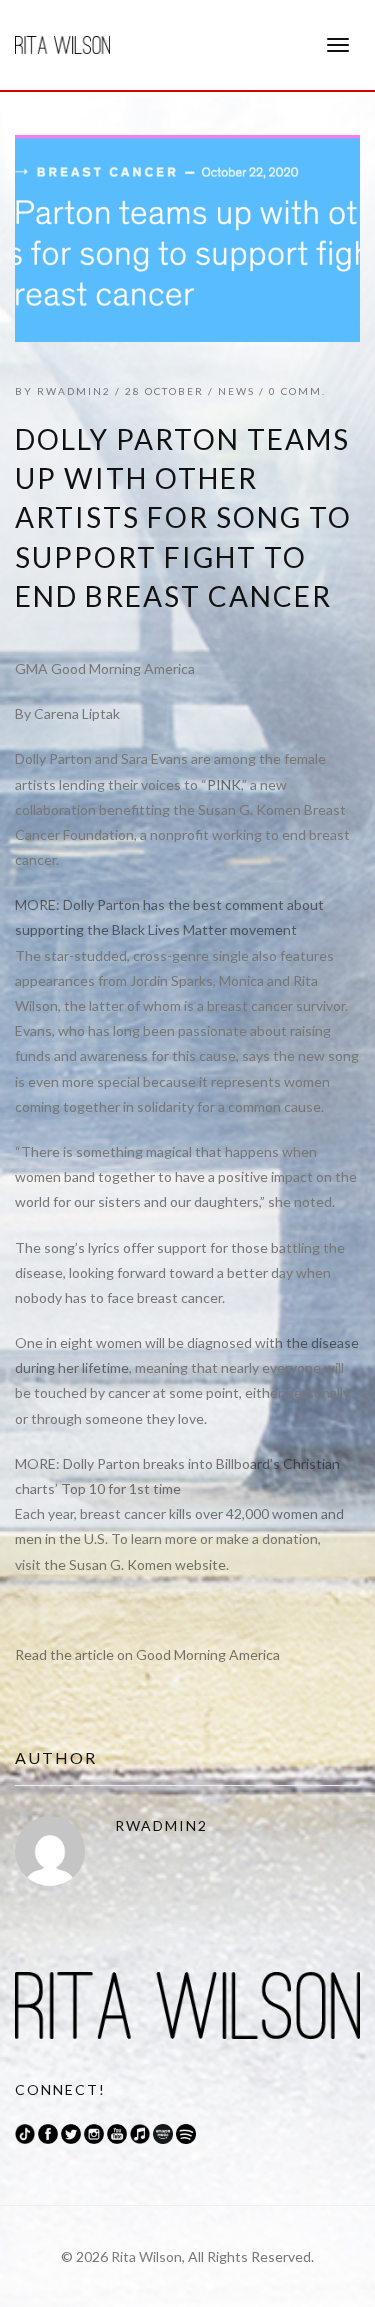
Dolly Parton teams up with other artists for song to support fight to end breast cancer (183, 517)
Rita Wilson (146, 2256)
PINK (224, 784)
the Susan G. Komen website (135, 1564)
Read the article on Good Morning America (149, 1654)
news (236, 391)
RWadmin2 (74, 391)
